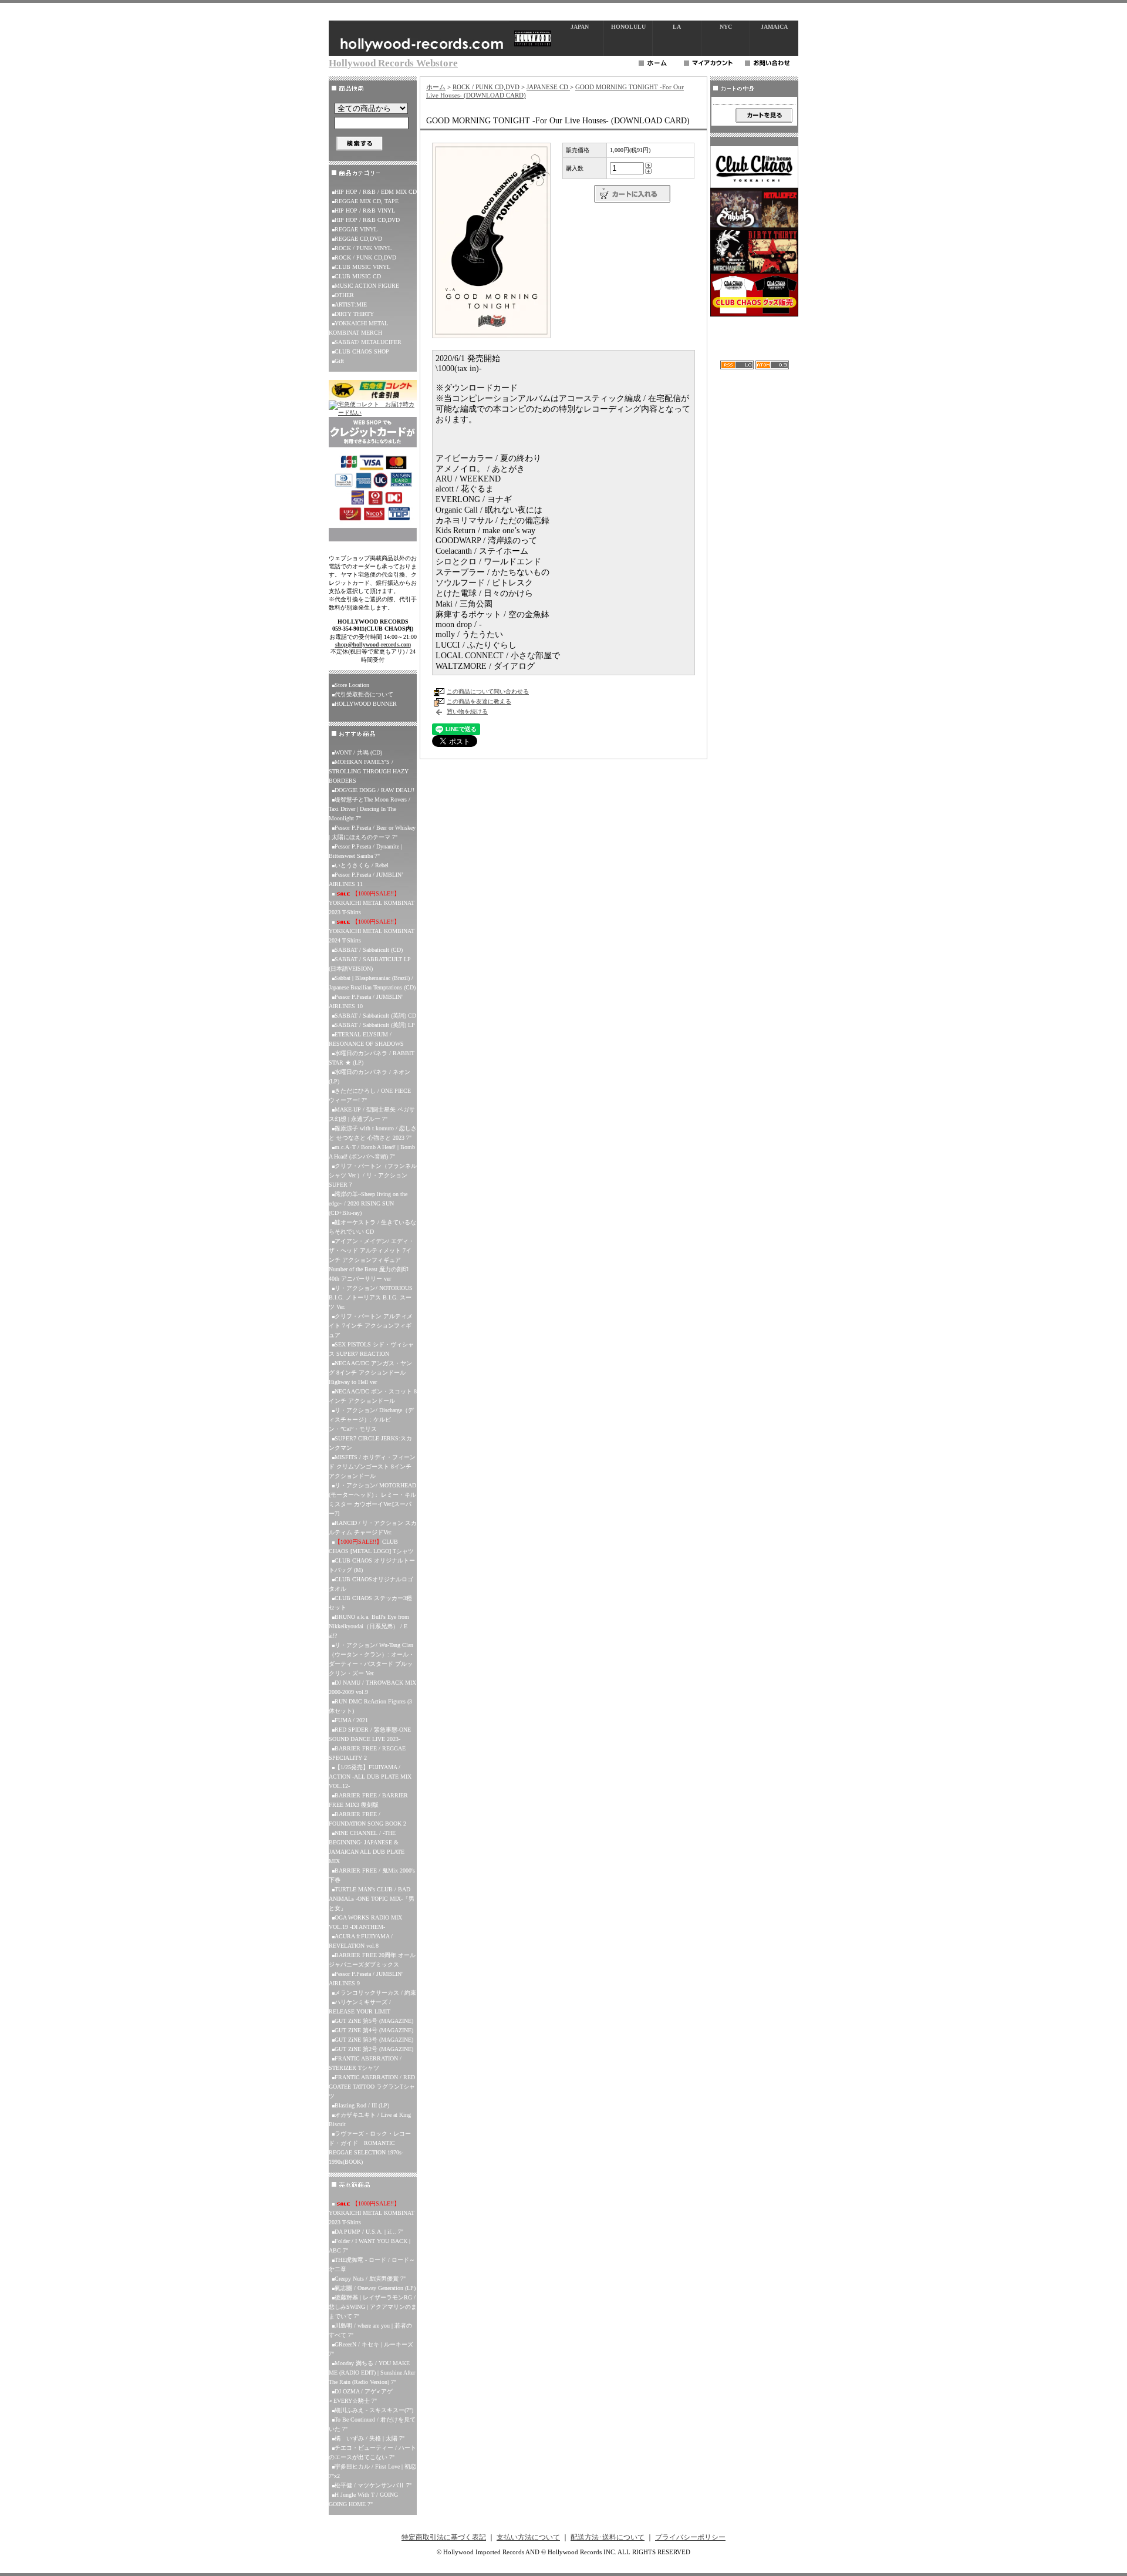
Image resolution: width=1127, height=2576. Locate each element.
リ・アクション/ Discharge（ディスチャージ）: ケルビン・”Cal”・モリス (371, 1420)
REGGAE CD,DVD (358, 239)
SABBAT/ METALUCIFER (368, 342)
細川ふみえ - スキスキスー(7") (374, 2410)
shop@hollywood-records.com (373, 644)
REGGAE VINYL (356, 229)
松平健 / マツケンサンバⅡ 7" (373, 2485)
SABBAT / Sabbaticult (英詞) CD (375, 1016)
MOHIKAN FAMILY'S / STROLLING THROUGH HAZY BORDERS (369, 771)
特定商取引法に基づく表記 (444, 2537)
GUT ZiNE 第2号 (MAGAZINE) (374, 2049)
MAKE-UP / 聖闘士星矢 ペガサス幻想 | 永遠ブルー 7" (372, 1114)
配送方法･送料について (608, 2537)
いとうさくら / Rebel (362, 865)
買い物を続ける (467, 711)
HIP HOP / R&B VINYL (365, 211)
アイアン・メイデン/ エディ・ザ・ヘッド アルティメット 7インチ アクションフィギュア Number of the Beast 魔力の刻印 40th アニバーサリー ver (372, 1260)
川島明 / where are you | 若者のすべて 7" (370, 2330)
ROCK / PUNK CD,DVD (365, 257)
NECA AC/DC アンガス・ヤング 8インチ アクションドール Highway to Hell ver (370, 1373)
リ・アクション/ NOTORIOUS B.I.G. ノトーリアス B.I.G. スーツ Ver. (371, 1297)
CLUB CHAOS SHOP (362, 351)
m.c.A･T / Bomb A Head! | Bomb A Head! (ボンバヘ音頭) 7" (372, 1152)
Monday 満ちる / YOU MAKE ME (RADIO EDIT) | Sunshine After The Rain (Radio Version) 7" (372, 2373)
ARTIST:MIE (351, 304)
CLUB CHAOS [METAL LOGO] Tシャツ (371, 1546)
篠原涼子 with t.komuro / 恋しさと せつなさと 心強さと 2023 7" (373, 1133)
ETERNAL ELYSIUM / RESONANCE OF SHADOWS (366, 1039)
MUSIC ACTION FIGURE (367, 286)
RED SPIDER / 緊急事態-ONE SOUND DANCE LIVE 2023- (370, 1734)
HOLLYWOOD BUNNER (366, 704)
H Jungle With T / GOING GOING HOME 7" (363, 2499)
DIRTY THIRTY (354, 314)
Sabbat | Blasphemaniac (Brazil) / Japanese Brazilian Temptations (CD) (372, 983)
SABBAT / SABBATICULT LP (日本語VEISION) (370, 964)
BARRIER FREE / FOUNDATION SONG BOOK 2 (367, 1819)
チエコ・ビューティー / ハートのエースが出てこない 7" (372, 2452)
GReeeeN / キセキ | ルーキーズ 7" (371, 2349)
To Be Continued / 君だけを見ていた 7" (372, 2424)
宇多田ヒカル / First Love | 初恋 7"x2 (372, 2471)
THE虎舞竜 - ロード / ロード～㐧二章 (372, 2264)
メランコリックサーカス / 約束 (375, 1993)
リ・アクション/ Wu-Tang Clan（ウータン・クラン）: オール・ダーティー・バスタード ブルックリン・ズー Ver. (372, 1659)
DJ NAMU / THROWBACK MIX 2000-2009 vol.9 (372, 1687)
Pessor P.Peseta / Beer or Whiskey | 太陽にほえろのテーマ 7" (372, 832)
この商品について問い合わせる (488, 691)
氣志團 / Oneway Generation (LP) (375, 2288)
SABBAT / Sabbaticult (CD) (369, 950)
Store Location (352, 685)
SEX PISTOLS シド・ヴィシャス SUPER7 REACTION (371, 1349)
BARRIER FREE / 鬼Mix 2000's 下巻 (372, 1875)
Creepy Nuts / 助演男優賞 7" (370, 2279)
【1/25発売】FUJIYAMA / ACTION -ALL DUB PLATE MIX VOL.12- (370, 1777)
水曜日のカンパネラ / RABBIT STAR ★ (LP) (372, 1058)
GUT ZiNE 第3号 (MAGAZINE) (374, 2040)
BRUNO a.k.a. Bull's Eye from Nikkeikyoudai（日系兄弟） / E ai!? (369, 1626)
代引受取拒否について (364, 694)
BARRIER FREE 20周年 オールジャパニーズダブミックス (372, 1960)
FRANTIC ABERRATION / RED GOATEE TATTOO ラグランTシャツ (372, 2087)
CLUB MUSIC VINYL (362, 267)
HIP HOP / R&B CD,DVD (367, 220)
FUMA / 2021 (351, 1720)
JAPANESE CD (548, 87)
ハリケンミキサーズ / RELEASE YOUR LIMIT (360, 2007)
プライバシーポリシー (690, 2537)
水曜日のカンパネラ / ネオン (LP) (370, 1077)
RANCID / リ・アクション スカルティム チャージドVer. (373, 1528)
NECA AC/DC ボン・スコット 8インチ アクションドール (373, 1396)
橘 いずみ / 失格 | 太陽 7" (370, 2438)
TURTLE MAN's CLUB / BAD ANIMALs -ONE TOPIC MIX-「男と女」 (372, 1899)
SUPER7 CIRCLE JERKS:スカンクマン (370, 1443)
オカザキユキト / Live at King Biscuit (370, 2119)
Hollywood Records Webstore (393, 63)
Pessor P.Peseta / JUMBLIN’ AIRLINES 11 (366, 879)
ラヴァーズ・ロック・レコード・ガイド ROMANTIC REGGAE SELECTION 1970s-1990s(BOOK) (370, 2148)
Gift (339, 361)
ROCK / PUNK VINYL (363, 248)
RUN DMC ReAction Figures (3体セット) (370, 1706)
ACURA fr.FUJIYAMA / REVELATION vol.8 (361, 1941)
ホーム (436, 87)
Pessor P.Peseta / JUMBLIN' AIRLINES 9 (366, 1979)
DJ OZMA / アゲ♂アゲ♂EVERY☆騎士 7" (361, 2396)
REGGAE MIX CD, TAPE (367, 201)
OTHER (344, 295)
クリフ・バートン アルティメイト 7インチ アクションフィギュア (371, 1326)
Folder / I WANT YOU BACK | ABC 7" (370, 2246)
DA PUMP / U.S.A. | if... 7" (369, 2232)
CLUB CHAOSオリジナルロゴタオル (371, 1584)
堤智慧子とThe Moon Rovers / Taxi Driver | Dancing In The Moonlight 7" (370, 809)
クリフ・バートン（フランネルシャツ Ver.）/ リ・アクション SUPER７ (373, 1175)
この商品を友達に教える (479, 701)
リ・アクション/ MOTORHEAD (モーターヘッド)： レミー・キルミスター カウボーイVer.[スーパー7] (372, 1499)
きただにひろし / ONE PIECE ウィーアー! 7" (370, 1095)
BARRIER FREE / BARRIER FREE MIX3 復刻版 (368, 1800)
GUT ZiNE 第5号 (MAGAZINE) (374, 2021)
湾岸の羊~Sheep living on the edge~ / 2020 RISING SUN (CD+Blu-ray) (368, 1203)
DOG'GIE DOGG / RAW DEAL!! (374, 790)
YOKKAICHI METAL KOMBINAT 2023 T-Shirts (372, 903)
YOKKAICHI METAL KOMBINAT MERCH (358, 328)
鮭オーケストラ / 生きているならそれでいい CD (372, 1227)
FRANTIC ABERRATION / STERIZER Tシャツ (365, 2063)
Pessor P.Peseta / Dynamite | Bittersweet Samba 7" (365, 851)
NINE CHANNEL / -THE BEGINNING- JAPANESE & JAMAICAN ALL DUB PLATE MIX (367, 1847)
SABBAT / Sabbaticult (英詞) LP (375, 1025)
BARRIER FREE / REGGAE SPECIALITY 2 (367, 1753)
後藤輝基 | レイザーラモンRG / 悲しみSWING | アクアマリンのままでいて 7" (373, 2307)
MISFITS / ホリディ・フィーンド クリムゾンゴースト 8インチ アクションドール (372, 1467)
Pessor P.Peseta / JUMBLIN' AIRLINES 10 (366, 1001)
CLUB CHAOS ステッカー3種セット (370, 1603)
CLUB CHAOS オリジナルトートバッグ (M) (372, 1565)
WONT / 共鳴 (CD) (358, 752)
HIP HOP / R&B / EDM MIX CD (376, 192)
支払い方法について (528, 2537)
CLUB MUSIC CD (358, 276)
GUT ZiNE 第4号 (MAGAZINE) (374, 2030)
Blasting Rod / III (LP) (362, 2105)
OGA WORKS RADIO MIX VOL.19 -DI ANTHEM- (365, 1922)
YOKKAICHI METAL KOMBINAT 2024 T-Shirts (372, 931)
